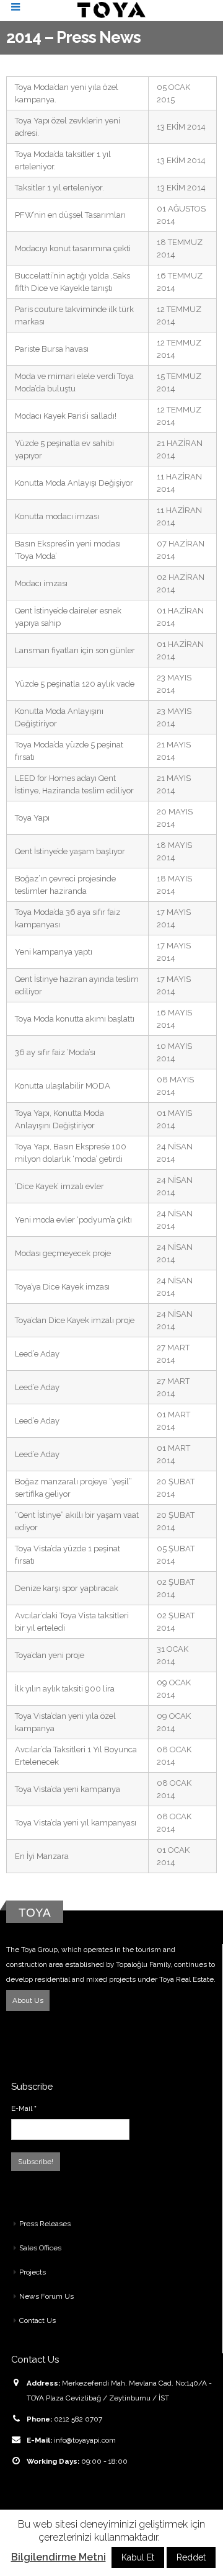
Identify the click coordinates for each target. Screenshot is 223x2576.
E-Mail (24, 2108)
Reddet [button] (191, 2557)
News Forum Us (46, 2296)
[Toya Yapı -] (111, 10)
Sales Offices (40, 2248)
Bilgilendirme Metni (59, 2557)
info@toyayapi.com (85, 2440)
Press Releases (45, 2224)
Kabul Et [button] (138, 2557)
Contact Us (37, 2320)
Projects (33, 2272)
